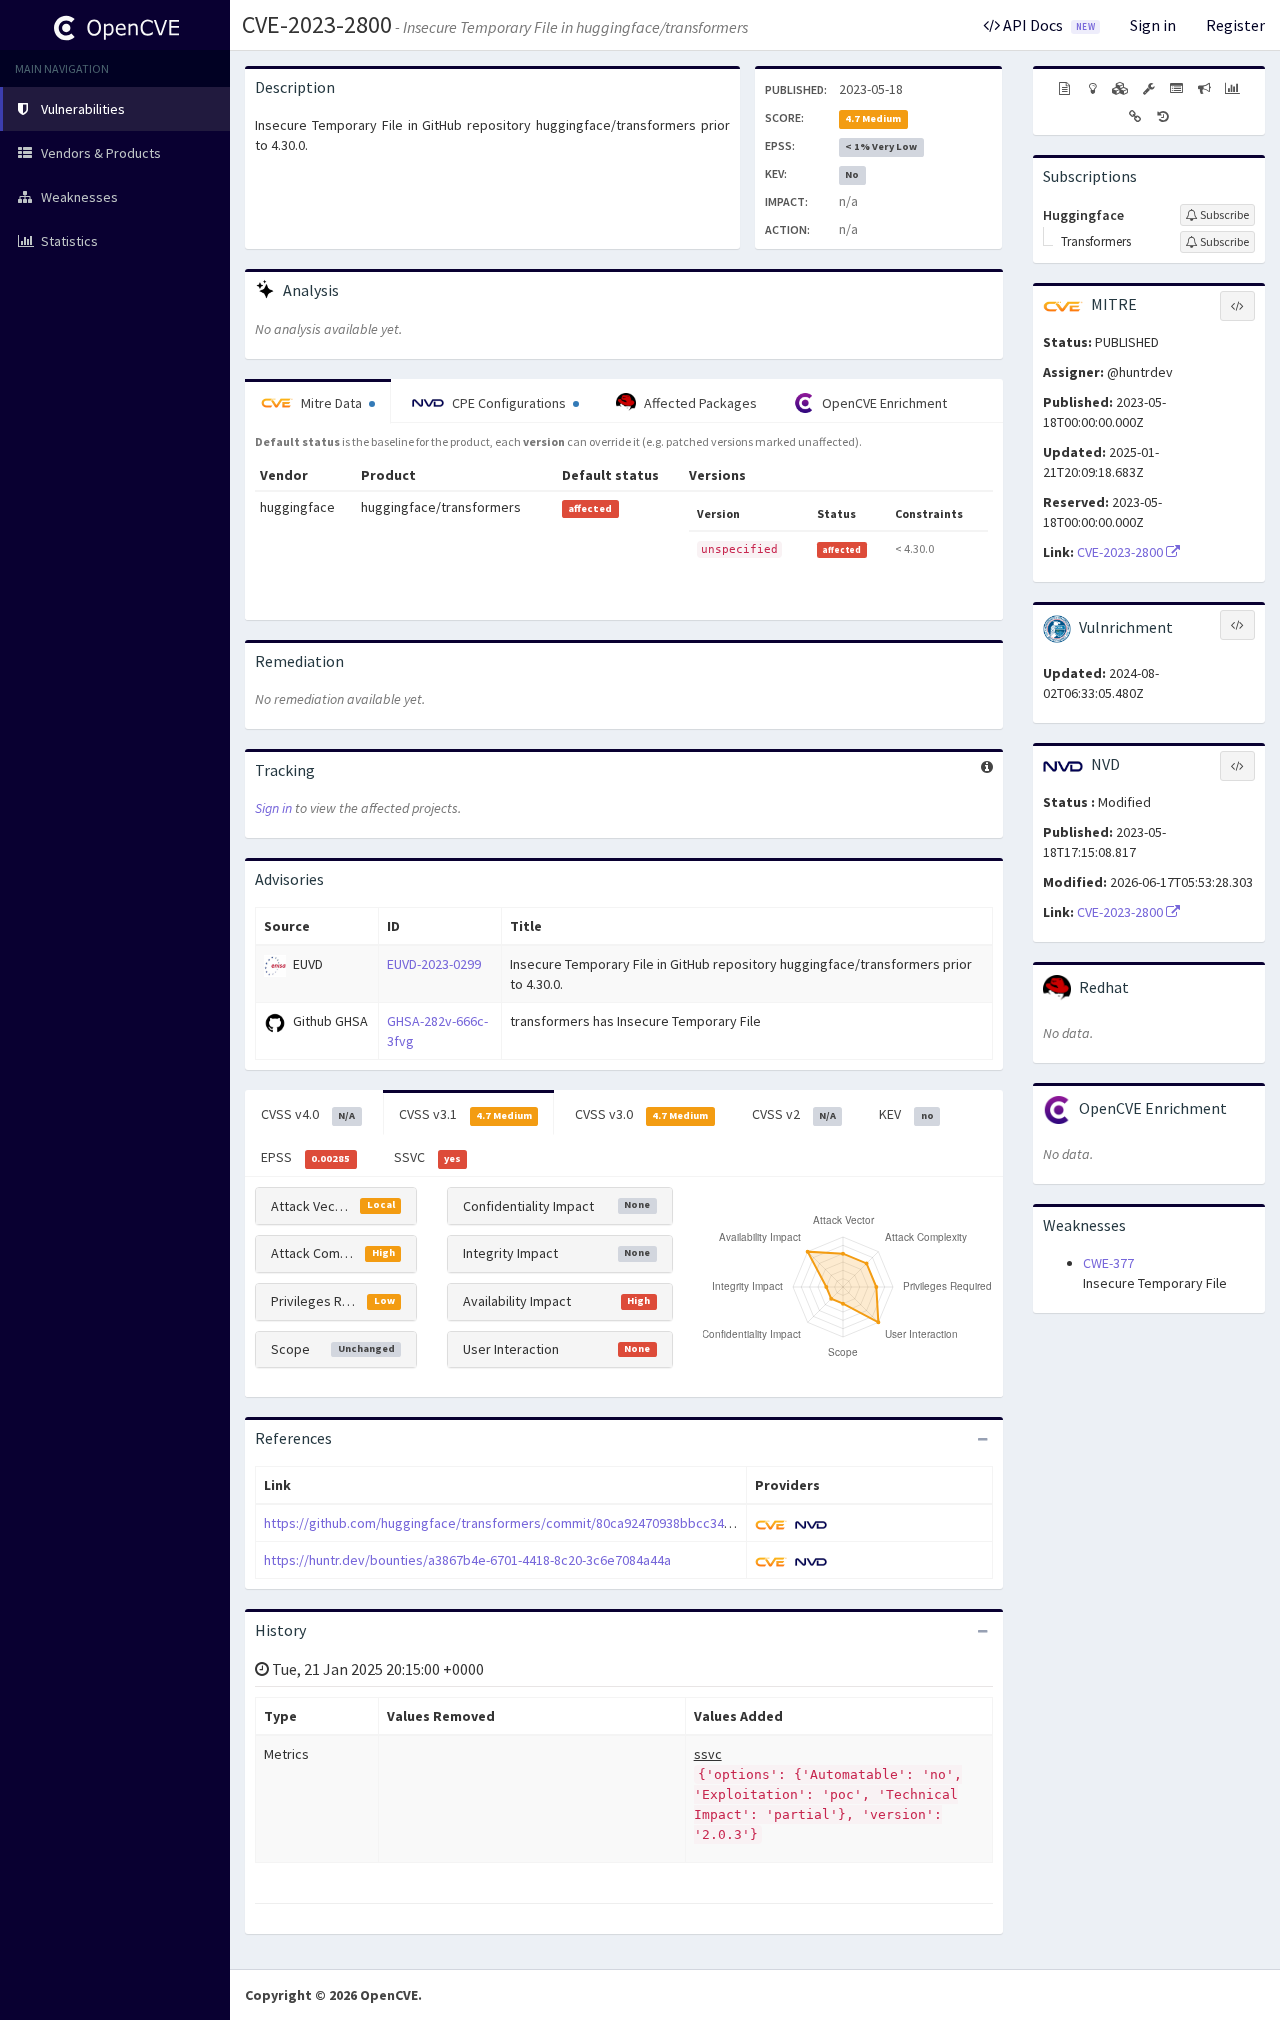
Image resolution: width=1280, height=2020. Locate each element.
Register (1235, 25)
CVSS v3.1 (465, 1114)
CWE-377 (1108, 1263)
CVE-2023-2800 (317, 24)
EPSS (305, 1157)
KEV (906, 1114)
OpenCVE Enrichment (883, 403)
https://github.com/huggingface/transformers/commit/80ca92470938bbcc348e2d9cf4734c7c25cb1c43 (571, 1523)
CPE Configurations (509, 403)
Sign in (1153, 25)
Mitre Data (331, 403)
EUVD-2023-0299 (434, 964)
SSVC (427, 1157)
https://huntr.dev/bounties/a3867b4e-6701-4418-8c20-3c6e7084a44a (467, 1560)
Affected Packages (699, 403)
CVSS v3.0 (641, 1114)
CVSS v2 (794, 1114)
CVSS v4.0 (308, 1114)
